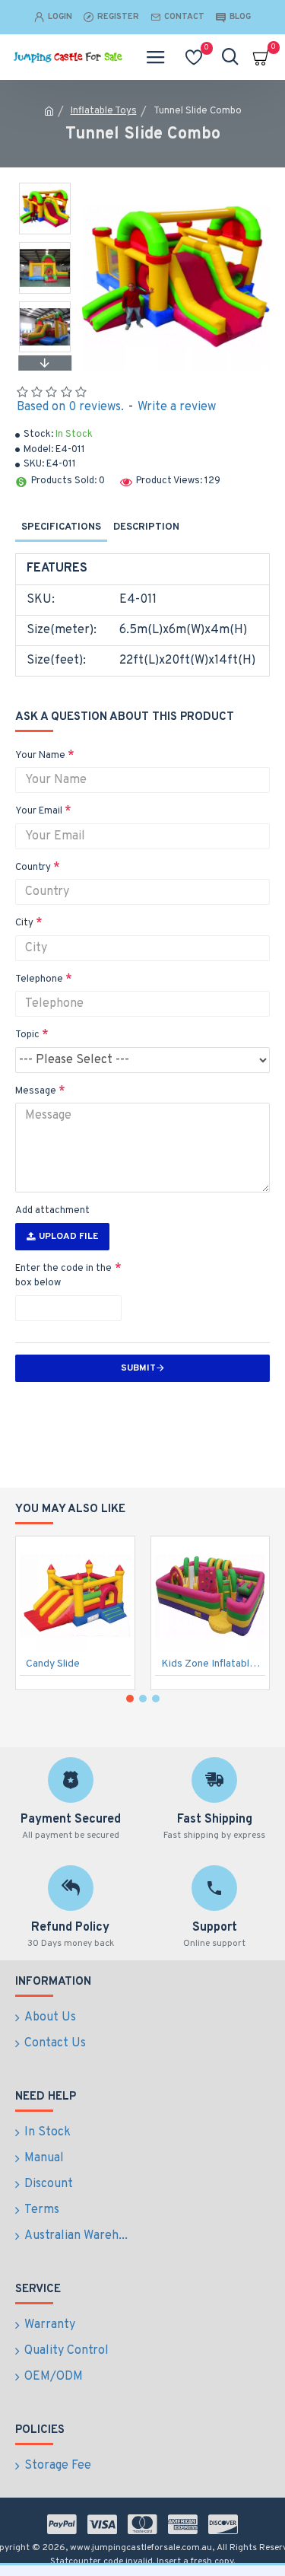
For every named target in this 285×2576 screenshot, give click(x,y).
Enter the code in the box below (63, 1276)
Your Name (40, 756)
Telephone (39, 979)
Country (33, 868)
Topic (27, 1035)
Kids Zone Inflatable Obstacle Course (214, 1664)
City (24, 923)
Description (146, 527)
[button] (45, 186)
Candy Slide (53, 1664)
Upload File (68, 1237)
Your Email (39, 811)
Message (36, 1091)
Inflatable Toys (104, 111)
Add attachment (52, 1211)
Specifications (61, 527)
